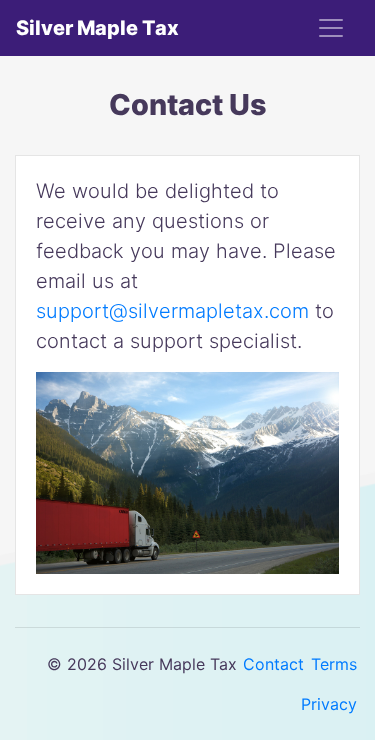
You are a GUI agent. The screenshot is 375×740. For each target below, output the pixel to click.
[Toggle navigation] (331, 28)
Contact (273, 664)
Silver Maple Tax (97, 28)
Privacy (329, 704)
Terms (334, 664)
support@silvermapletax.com (172, 311)
